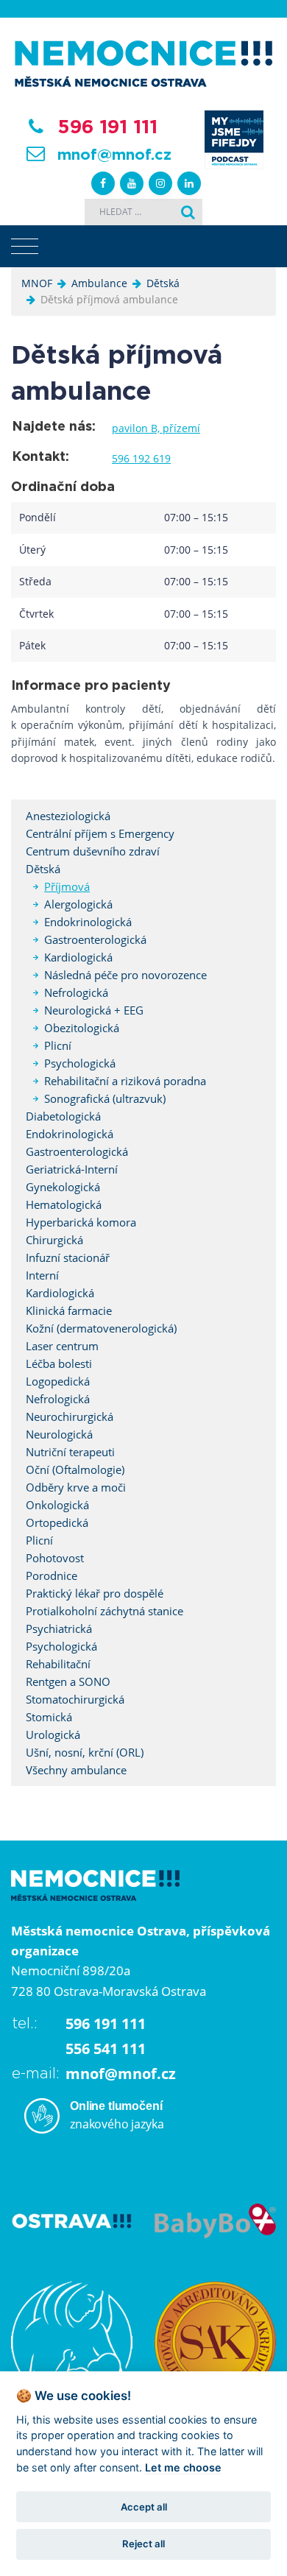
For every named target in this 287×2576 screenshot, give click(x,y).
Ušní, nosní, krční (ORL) (85, 1752)
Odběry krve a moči (76, 1487)
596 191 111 (107, 127)
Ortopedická (57, 1522)
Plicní (58, 1045)
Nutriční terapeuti (70, 1452)
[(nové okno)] (72, 2219)
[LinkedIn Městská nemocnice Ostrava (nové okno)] (189, 183)
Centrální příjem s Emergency (100, 833)
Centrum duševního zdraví (93, 851)
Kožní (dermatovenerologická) (101, 1328)
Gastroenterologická (95, 939)
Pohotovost (55, 1558)
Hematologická (64, 1204)
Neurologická (59, 1434)
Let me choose (183, 2467)
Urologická (53, 1735)
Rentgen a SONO (68, 1682)
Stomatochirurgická (75, 1699)
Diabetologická (63, 1116)
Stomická (49, 1717)
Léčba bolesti (59, 1363)
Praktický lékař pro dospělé (95, 1593)
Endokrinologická (88, 922)
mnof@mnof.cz (114, 155)
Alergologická (78, 904)
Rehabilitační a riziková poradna (125, 1081)
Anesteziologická (68, 816)
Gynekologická (63, 1187)
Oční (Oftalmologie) (75, 1469)
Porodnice (52, 1575)
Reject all (143, 2544)
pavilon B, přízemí (156, 428)
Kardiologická (78, 957)
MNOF (37, 283)
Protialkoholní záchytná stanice (104, 1611)
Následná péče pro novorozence (125, 975)
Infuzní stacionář (68, 1257)
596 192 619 (141, 458)
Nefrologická (76, 992)
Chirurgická (54, 1240)
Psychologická (80, 1063)
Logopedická (58, 1381)
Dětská (163, 283)
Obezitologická (82, 1028)
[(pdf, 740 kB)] (72, 2341)
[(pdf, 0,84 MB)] (215, 2341)
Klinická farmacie (69, 1310)
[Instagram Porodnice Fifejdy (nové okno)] (160, 183)
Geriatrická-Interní (72, 1169)
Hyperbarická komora (81, 1222)
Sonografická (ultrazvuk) (105, 1098)
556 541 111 (106, 2049)
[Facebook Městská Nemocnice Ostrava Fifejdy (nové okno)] (103, 183)
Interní (42, 1275)
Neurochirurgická (70, 1416)
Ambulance (99, 283)
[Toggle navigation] (25, 247)
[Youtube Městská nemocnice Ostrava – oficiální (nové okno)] (132, 183)
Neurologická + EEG (94, 1010)
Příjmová (67, 886)
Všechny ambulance (76, 1770)
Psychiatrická (59, 1628)
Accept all (144, 2507)
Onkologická (57, 1505)
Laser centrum (62, 1346)
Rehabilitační (58, 1664)
